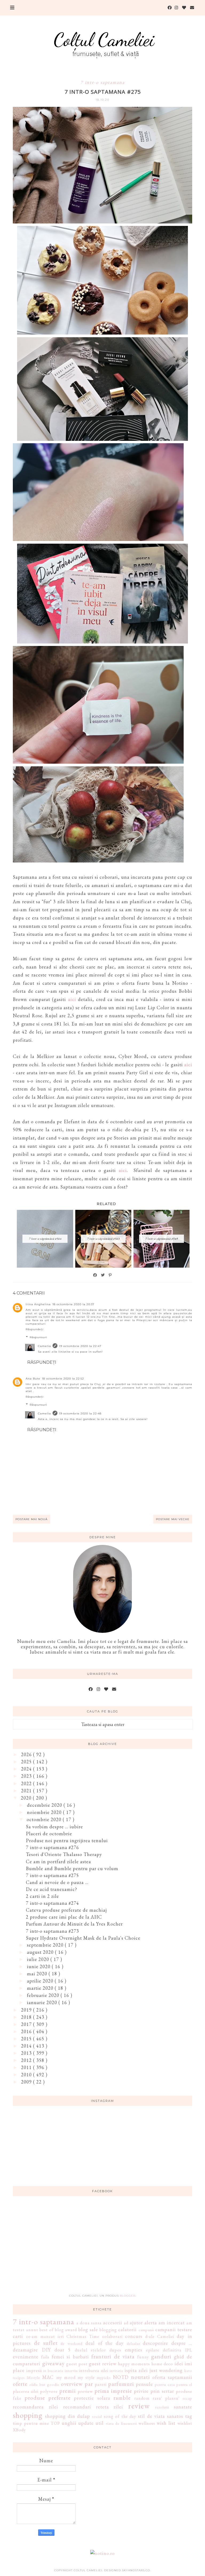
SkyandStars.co (136, 2570)
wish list (166, 2423)
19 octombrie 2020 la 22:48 (80, 1413)
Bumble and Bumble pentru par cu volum (72, 1868)
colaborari (112, 2336)
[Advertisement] (102, 2248)
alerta (151, 2323)
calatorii (127, 2329)
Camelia (44, 1346)
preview (85, 2391)
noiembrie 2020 (45, 1812)
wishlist (185, 2423)
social (97, 2416)
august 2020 (41, 1952)
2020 (27, 1798)
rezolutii (162, 2407)
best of (47, 2330)
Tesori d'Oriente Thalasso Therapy (64, 1854)
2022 (27, 1783)
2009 (27, 2082)
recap (188, 2398)
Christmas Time (83, 2336)
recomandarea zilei (36, 2407)
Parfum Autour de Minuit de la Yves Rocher (74, 1924)
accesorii (113, 2323)
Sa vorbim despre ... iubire (54, 1827)
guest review (103, 2364)
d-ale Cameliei (160, 2336)
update (86, 2423)
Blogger (128, 2296)
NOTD (121, 2377)
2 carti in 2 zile (42, 1896)
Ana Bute (33, 1379)
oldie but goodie (44, 2384)
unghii (69, 2423)
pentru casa (165, 2384)
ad (126, 2323)
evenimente (26, 2357)
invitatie (117, 2371)
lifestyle (33, 2377)
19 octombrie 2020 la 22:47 (80, 1346)
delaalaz (133, 2343)
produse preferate (48, 2398)
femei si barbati (70, 2357)
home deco (162, 2364)
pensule (144, 2384)
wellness (147, 2423)
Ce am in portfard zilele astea (58, 1861)
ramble (122, 2398)
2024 (27, 1769)
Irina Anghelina (38, 1304)
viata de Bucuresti (121, 2423)
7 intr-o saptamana (102, 82)
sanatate (183, 2407)
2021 (27, 1791)
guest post (77, 2364)
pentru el (184, 2384)
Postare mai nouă (31, 1519)
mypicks (104, 2377)
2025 (27, 1762)
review (139, 2406)
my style (86, 2377)
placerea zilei (26, 2391)
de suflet (46, 2343)
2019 (27, 2010)
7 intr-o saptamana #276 (52, 1847)
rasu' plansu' (166, 2398)
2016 (27, 2031)
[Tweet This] (103, 1275)
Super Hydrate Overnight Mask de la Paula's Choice (83, 1938)
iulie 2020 (39, 1959)
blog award (66, 2330)
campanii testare (174, 2329)
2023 (27, 1776)
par (89, 2384)
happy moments (134, 2364)
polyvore (49, 2391)
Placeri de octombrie (49, 1834)
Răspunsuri (38, 1337)
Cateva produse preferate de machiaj (66, 1910)
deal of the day (105, 2343)
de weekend (72, 2343)
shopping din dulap (68, 2416)
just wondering (166, 2370)
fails (45, 2357)
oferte (20, 2384)
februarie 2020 (44, 1995)
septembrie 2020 (46, 1945)
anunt (32, 2330)
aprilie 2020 (41, 1981)
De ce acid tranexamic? (52, 1889)
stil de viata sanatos (161, 2416)
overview (72, 2384)
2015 (27, 2039)
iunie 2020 (39, 1966)
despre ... (182, 2343)
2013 (27, 2053)
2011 (27, 2067)
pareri (101, 2384)
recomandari (77, 2407)
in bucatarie (53, 2371)
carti (18, 2336)
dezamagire (25, 2350)
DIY (46, 2350)
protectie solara (92, 2398)
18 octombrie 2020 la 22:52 (63, 1379)
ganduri (161, 2356)
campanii (146, 2330)
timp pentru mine (31, 2423)
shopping (28, 2415)
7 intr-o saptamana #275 (52, 1875)
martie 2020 (41, 1988)
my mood (66, 2377)
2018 (27, 2017)
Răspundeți (35, 1329)
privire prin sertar (154, 2391)
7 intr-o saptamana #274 (52, 1903)
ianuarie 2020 (43, 2002)
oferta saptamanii (172, 2377)
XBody (19, 2430)
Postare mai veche (173, 1519)
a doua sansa (89, 2323)
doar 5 (63, 2350)
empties (134, 2350)
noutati (141, 2377)
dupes (115, 2350)
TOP (55, 2423)
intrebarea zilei (94, 2371)
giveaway (53, 2363)
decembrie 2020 (45, 1805)
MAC (48, 2377)
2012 (27, 2060)
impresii (34, 2371)
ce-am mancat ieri (45, 2336)
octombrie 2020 (45, 1819)
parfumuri (121, 2384)
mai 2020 (38, 1974)
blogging (108, 2330)
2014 (27, 2046)
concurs (134, 2336)
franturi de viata (113, 2356)
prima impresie (113, 2391)
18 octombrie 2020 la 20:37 (73, 1304)
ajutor (136, 2323)
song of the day (120, 2416)
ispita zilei (136, 2370)
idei (179, 2364)
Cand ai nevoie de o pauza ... (57, 1882)
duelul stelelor (90, 2350)
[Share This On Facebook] (95, 1275)
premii (68, 2391)
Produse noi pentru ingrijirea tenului (67, 1840)
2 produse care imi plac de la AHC (64, 1917)
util (100, 2423)
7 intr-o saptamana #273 (52, 1931)
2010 (27, 2075)
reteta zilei (110, 2407)
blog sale (88, 2329)
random (142, 2398)
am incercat (172, 2323)
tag (189, 2416)
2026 (27, 1754)
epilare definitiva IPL (169, 2350)
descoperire (155, 2343)
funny (143, 2357)
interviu (71, 2371)
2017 (27, 2024)
